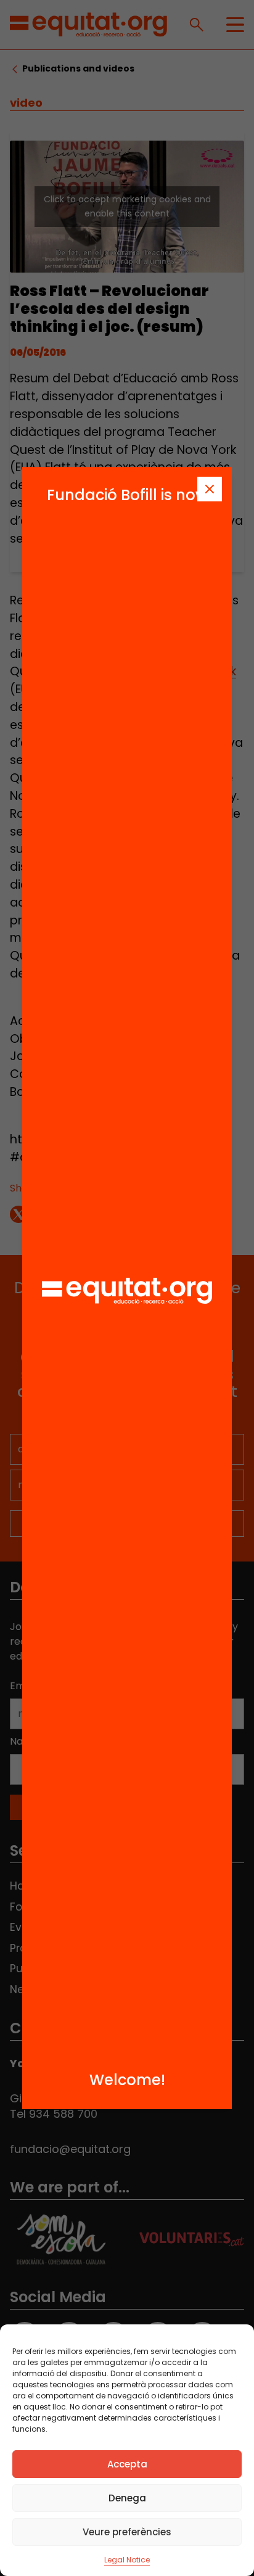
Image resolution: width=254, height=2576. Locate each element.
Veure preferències (127, 2532)
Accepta (127, 2464)
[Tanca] (210, 489)
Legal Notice (127, 2560)
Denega (127, 2498)
